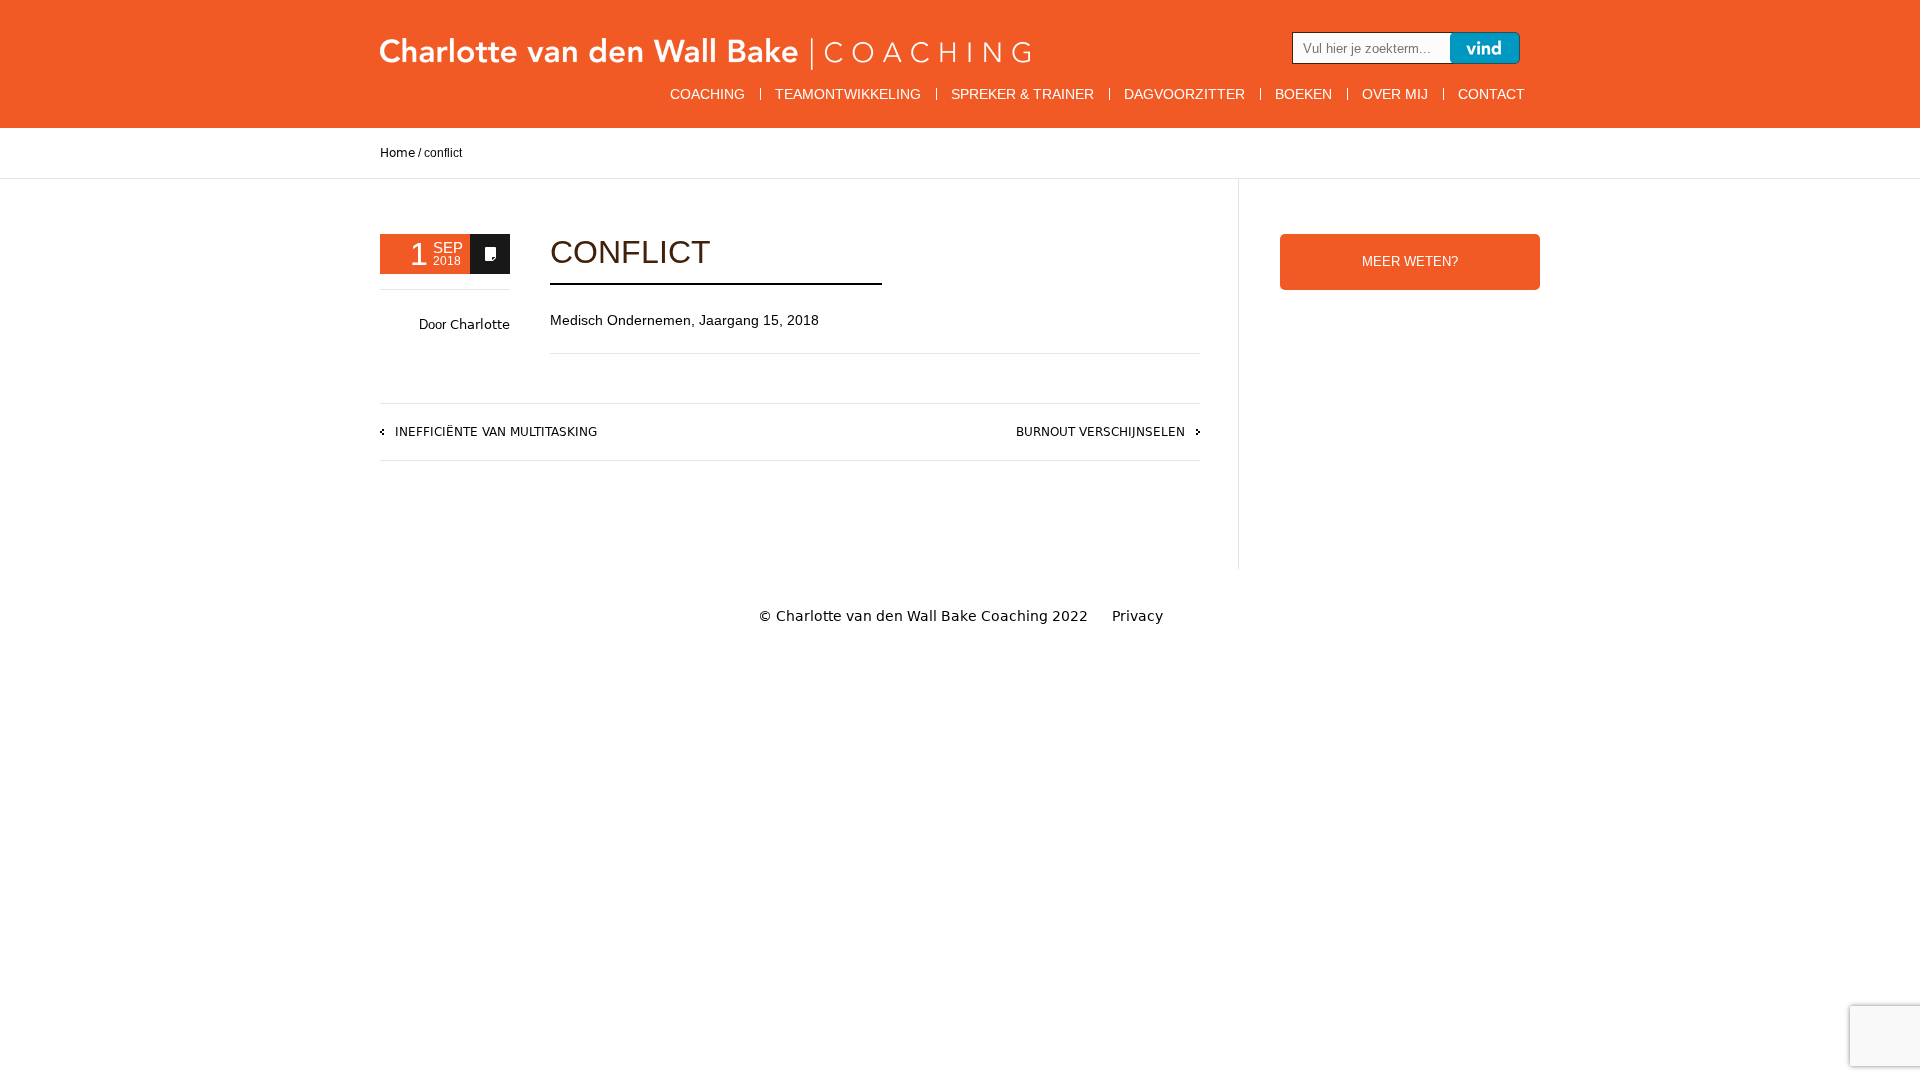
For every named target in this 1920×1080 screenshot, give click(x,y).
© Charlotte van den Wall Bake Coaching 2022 (923, 616)
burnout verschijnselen (1100, 432)
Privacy (1137, 616)
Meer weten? (1410, 261)
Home (397, 153)
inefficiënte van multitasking (496, 432)
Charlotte (480, 324)
